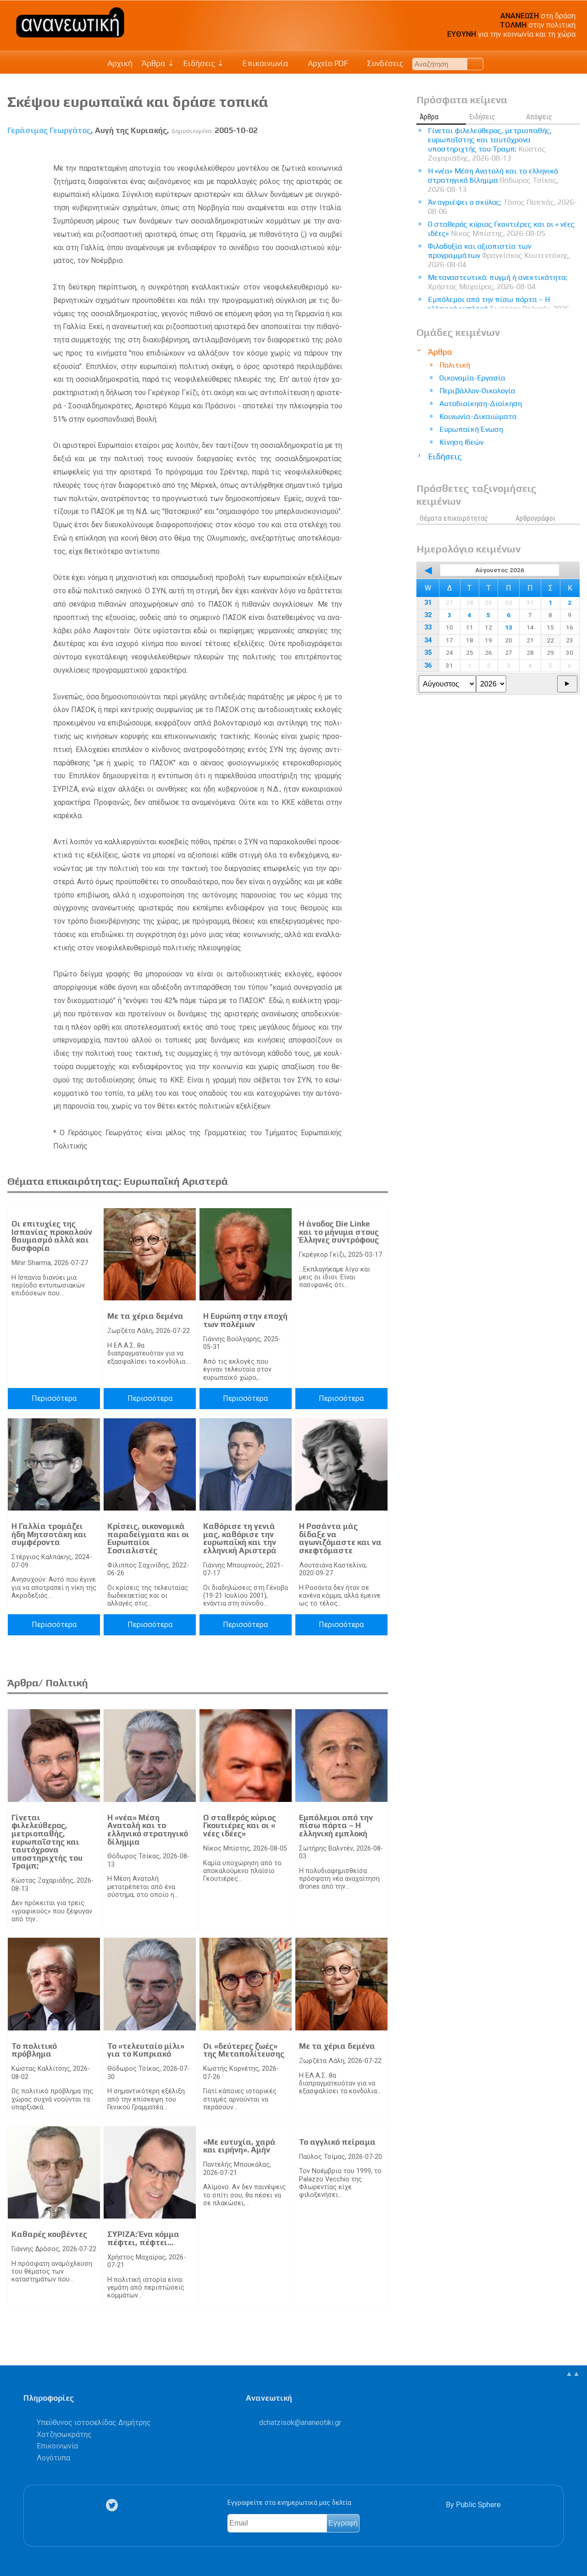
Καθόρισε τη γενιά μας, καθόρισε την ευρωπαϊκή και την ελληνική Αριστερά (240, 1538)
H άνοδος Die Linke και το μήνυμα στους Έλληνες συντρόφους (339, 1232)
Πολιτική (455, 365)
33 (428, 627)
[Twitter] (114, 2505)
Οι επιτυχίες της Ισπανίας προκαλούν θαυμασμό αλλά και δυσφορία (52, 1236)
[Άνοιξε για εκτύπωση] (364, 152)
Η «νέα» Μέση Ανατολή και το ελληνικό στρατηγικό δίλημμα (148, 1830)
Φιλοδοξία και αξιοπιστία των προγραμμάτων (499, 255)
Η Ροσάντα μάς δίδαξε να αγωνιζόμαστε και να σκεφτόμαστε (340, 1538)
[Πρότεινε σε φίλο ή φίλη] (381, 152)
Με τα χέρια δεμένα (145, 1316)
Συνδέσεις (384, 63)
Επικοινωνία (265, 63)
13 (509, 627)
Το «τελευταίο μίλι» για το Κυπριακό (146, 2050)
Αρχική (120, 63)
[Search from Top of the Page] (475, 64)
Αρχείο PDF (327, 63)
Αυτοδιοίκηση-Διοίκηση (481, 404)
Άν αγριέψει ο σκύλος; (502, 207)
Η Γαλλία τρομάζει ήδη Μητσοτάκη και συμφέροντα (49, 1534)
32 (428, 615)
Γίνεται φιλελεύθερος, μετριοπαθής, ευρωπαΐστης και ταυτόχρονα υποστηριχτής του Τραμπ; (47, 1842)
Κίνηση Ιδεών (461, 442)
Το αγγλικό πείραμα (337, 2142)
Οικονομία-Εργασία (472, 378)
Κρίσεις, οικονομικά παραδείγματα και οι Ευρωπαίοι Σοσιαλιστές (148, 1538)
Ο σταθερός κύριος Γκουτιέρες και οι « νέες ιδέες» (240, 1826)
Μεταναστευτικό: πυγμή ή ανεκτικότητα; (498, 282)
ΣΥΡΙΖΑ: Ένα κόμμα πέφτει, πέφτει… (143, 2238)
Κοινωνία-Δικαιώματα (478, 416)
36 (428, 666)
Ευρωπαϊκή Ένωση (471, 429)
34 (428, 640)
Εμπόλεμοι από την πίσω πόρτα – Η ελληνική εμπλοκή (336, 1826)
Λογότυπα (53, 2458)
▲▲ (573, 2373)
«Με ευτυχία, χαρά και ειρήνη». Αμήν (239, 2146)
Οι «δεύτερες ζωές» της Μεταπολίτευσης (244, 2050)
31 (428, 603)
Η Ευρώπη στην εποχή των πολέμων (245, 1320)
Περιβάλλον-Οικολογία (477, 391)
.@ (300, 2423)
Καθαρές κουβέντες (49, 2234)
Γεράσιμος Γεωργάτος (49, 130)
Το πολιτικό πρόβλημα (34, 2050)
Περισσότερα (54, 1398)
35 (428, 653)
